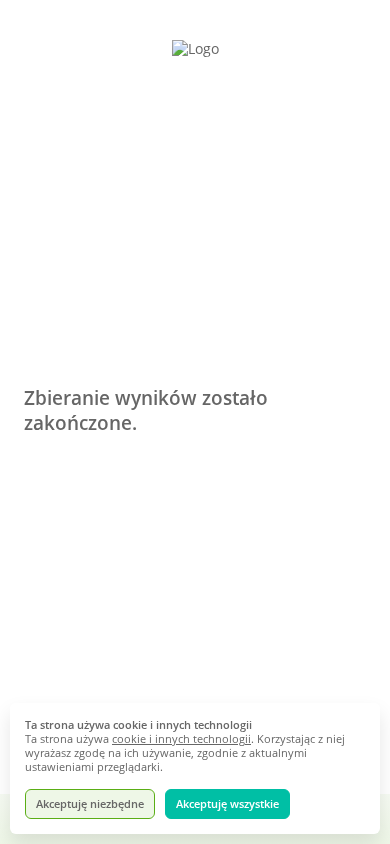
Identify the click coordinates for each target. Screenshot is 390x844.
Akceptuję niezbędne (90, 804)
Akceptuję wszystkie (227, 804)
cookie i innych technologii (181, 739)
